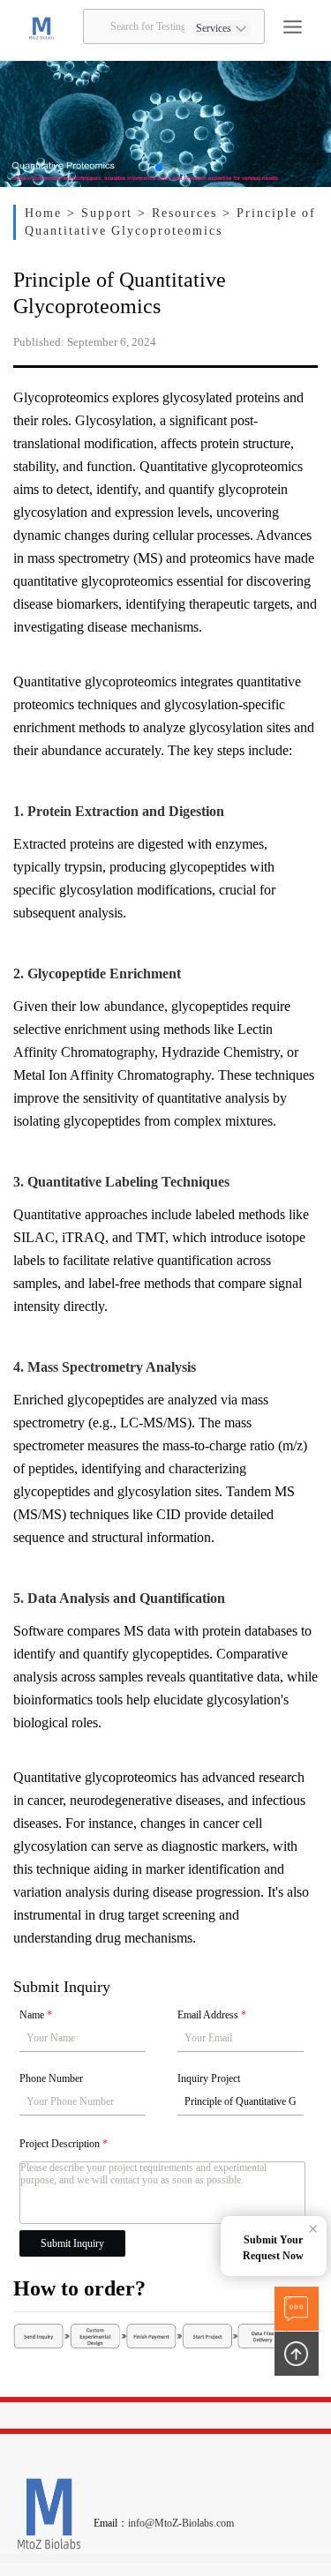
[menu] (293, 27)
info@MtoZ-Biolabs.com (181, 2523)
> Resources (180, 213)
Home (46, 213)
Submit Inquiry (72, 2243)
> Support (103, 213)
